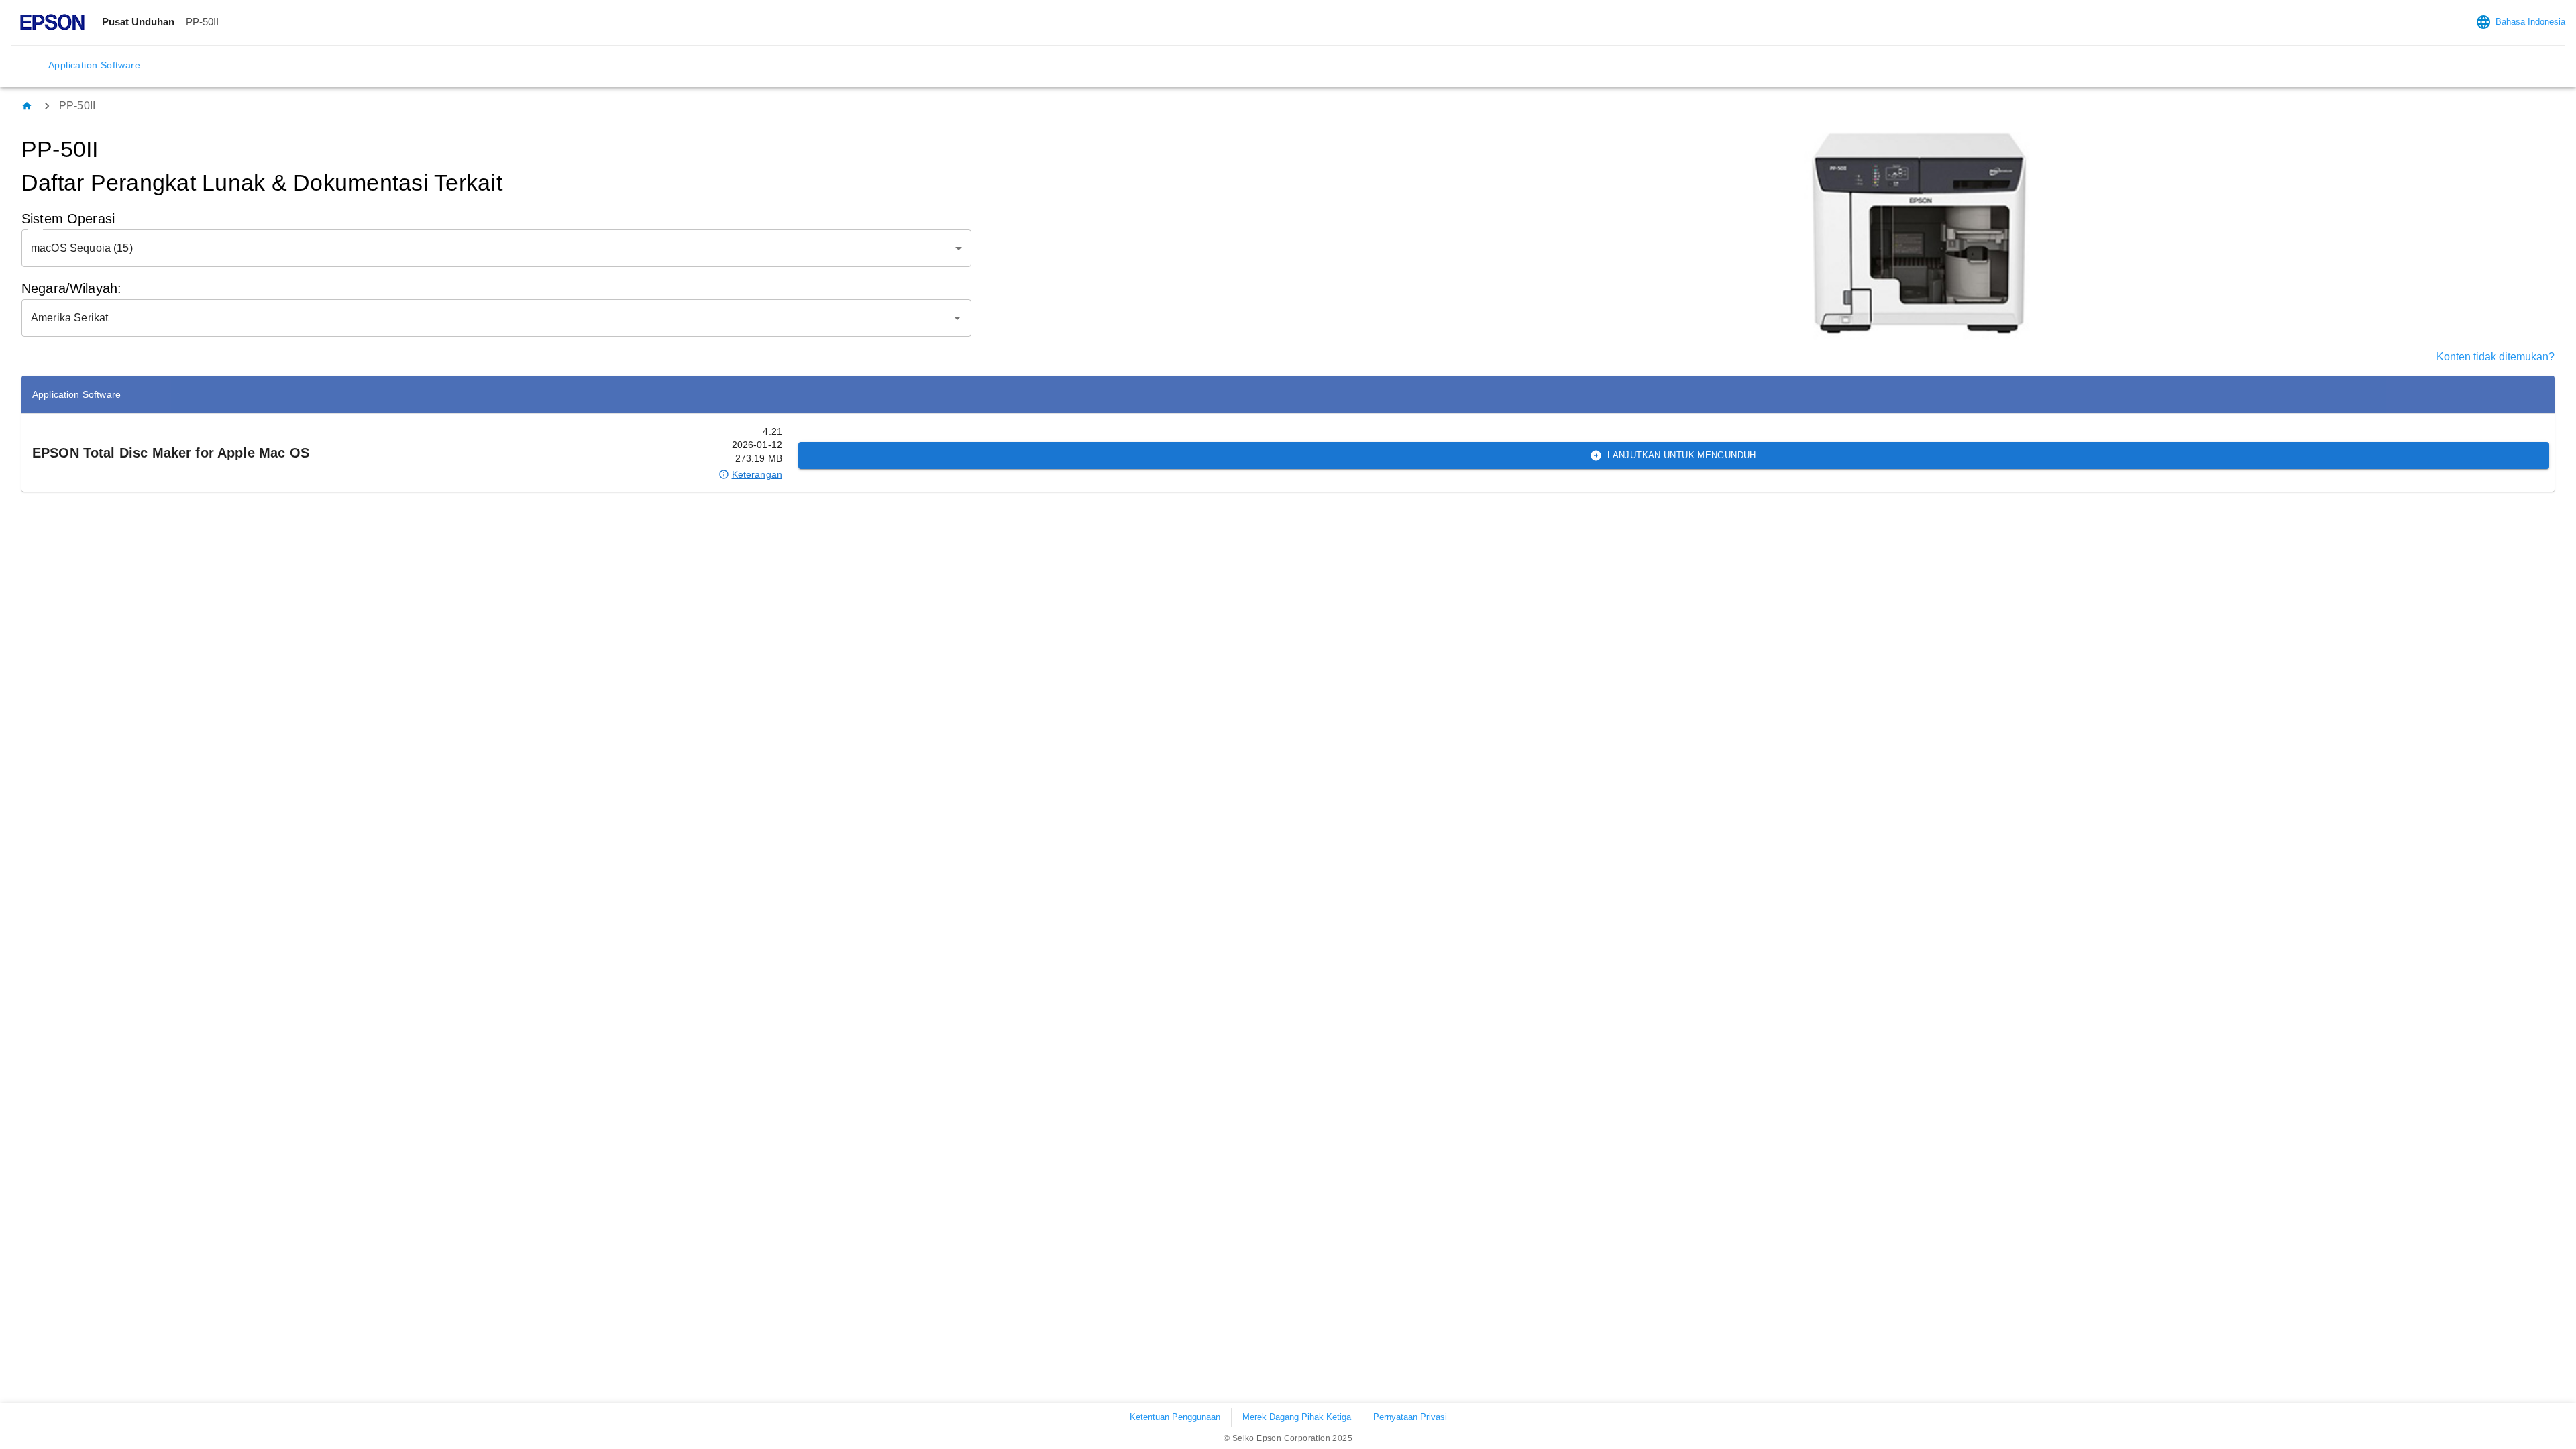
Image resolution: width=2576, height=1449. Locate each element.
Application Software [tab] (94, 65)
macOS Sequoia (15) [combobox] (82, 248)
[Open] (957, 318)
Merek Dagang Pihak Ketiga (1297, 1417)
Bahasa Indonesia (2530, 22)
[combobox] (486, 318)
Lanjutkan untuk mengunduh (1681, 455)
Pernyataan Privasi (1410, 1417)
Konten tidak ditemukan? (2495, 357)
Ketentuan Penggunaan (1175, 1417)
